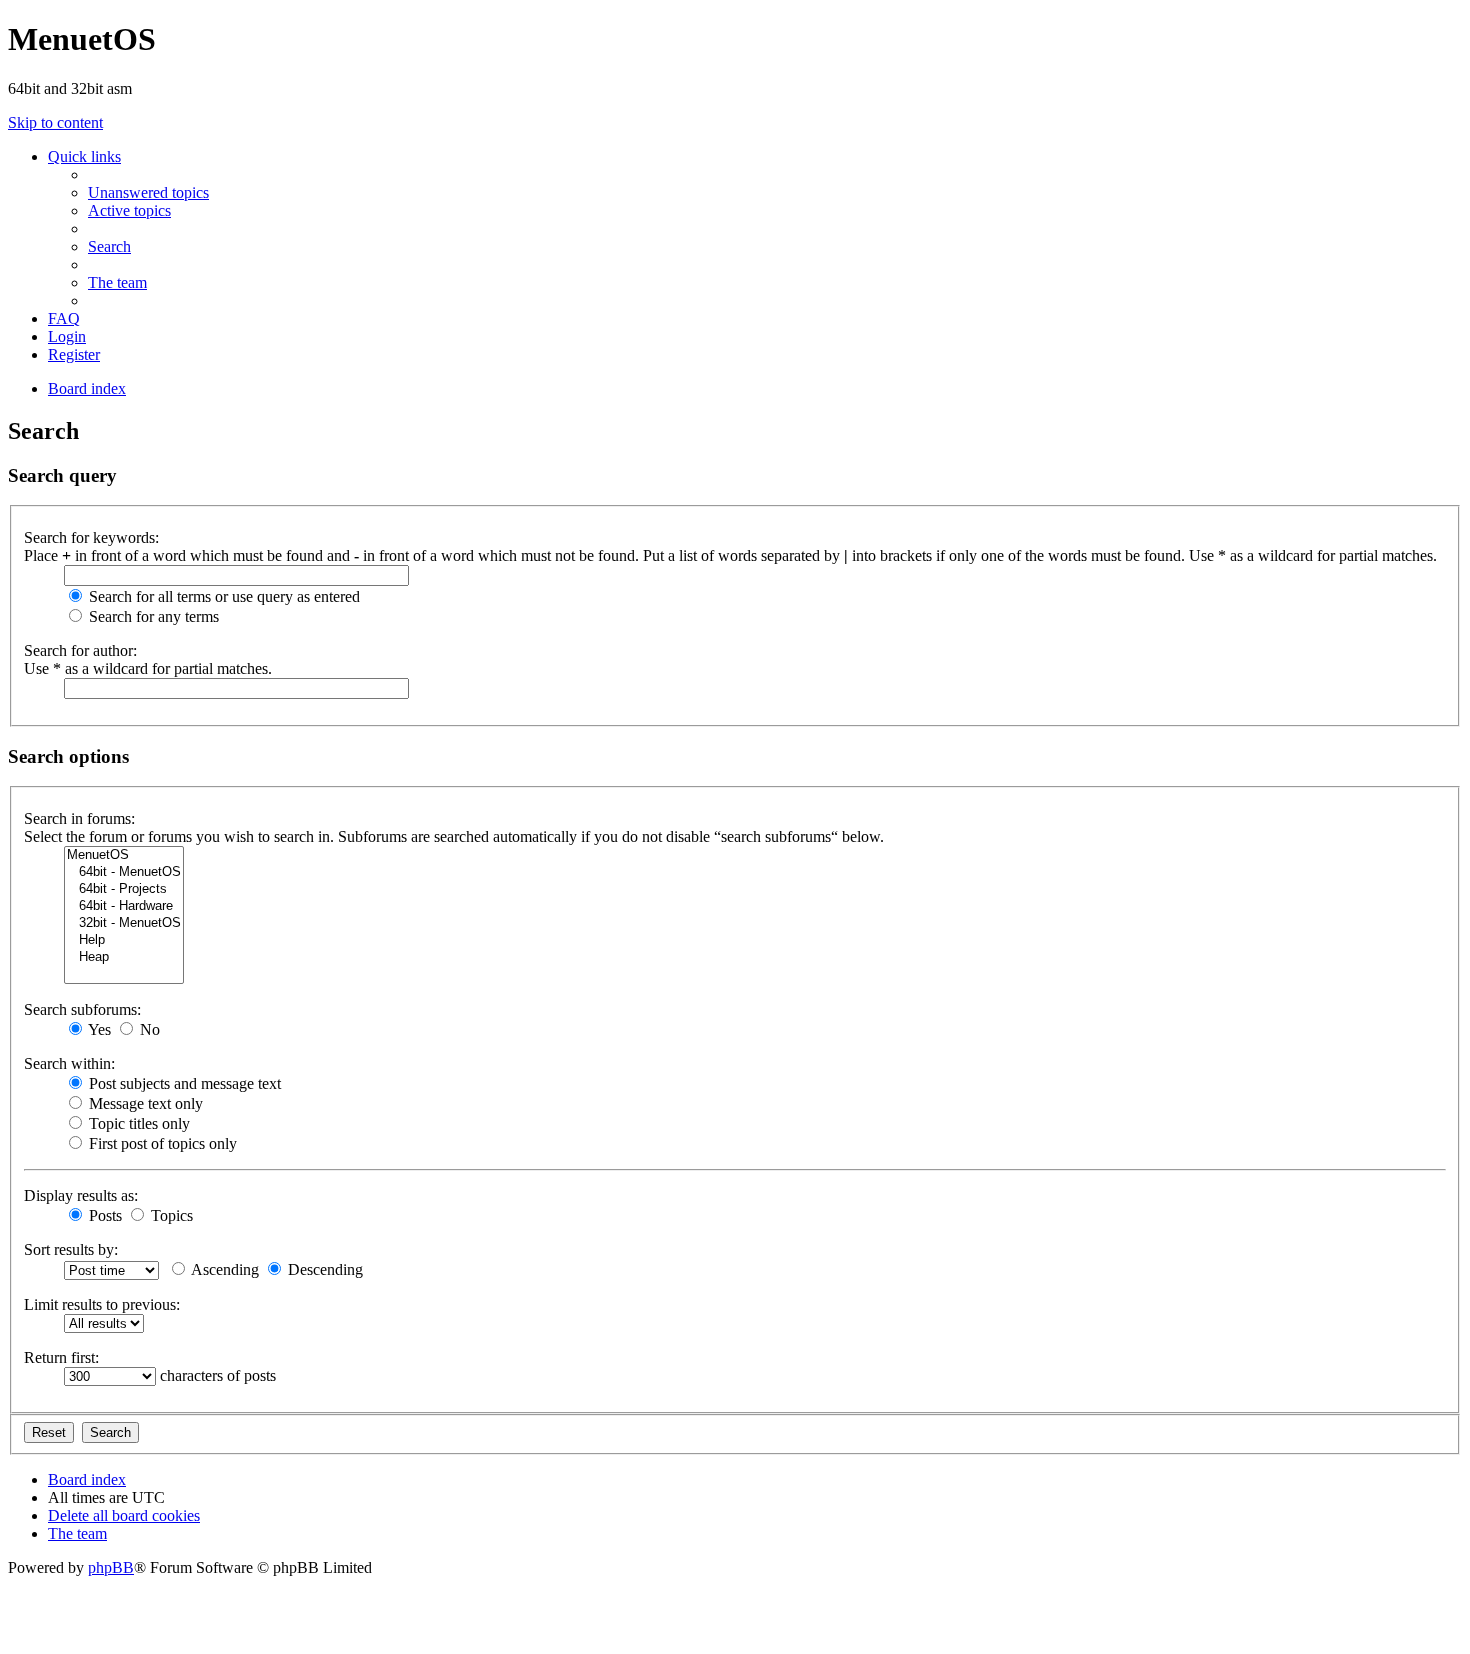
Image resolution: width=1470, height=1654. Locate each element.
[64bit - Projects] (124, 889)
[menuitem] (148, 192)
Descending (323, 1269)
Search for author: (80, 650)
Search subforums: (82, 1009)
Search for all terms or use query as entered (222, 596)
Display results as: (81, 1195)
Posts (103, 1215)
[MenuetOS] (124, 855)
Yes (98, 1029)
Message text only (144, 1103)
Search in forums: (79, 818)
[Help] (124, 940)
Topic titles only (137, 1123)
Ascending (223, 1269)
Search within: (69, 1063)
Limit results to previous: (102, 1304)
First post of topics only (161, 1143)
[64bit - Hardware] (124, 906)
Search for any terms (152, 616)
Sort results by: (71, 1249)
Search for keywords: (91, 537)
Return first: (61, 1357)
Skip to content (55, 122)
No (148, 1029)
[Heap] (124, 957)
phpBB (111, 1567)
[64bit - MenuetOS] (124, 872)
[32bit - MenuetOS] (124, 923)
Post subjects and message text (183, 1083)
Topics (170, 1215)
